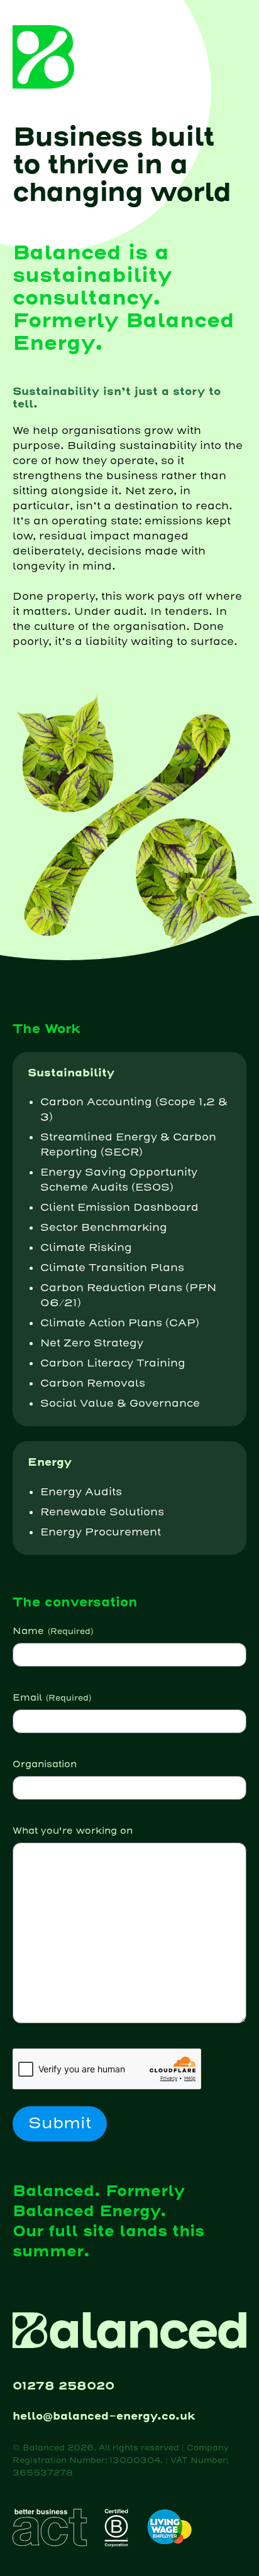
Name (53, 1631)
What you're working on (73, 1831)
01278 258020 (63, 2386)
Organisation (45, 1764)
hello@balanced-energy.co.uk (104, 2416)
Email (52, 1698)
